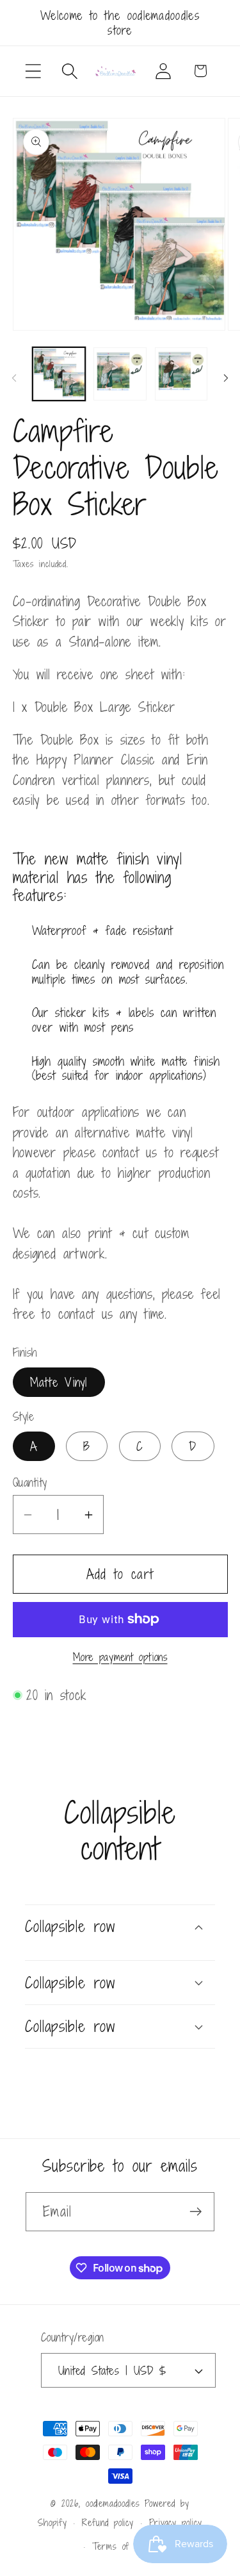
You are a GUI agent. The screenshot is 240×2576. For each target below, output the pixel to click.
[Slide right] (226, 378)
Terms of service (128, 2546)
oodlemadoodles (113, 2503)
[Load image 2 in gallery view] (120, 374)
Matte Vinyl (59, 1382)
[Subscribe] (196, 2212)
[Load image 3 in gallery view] (181, 374)
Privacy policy (176, 2522)
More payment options (120, 1658)
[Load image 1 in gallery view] (59, 374)
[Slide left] (14, 378)
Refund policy (108, 2522)
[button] (33, 71)
